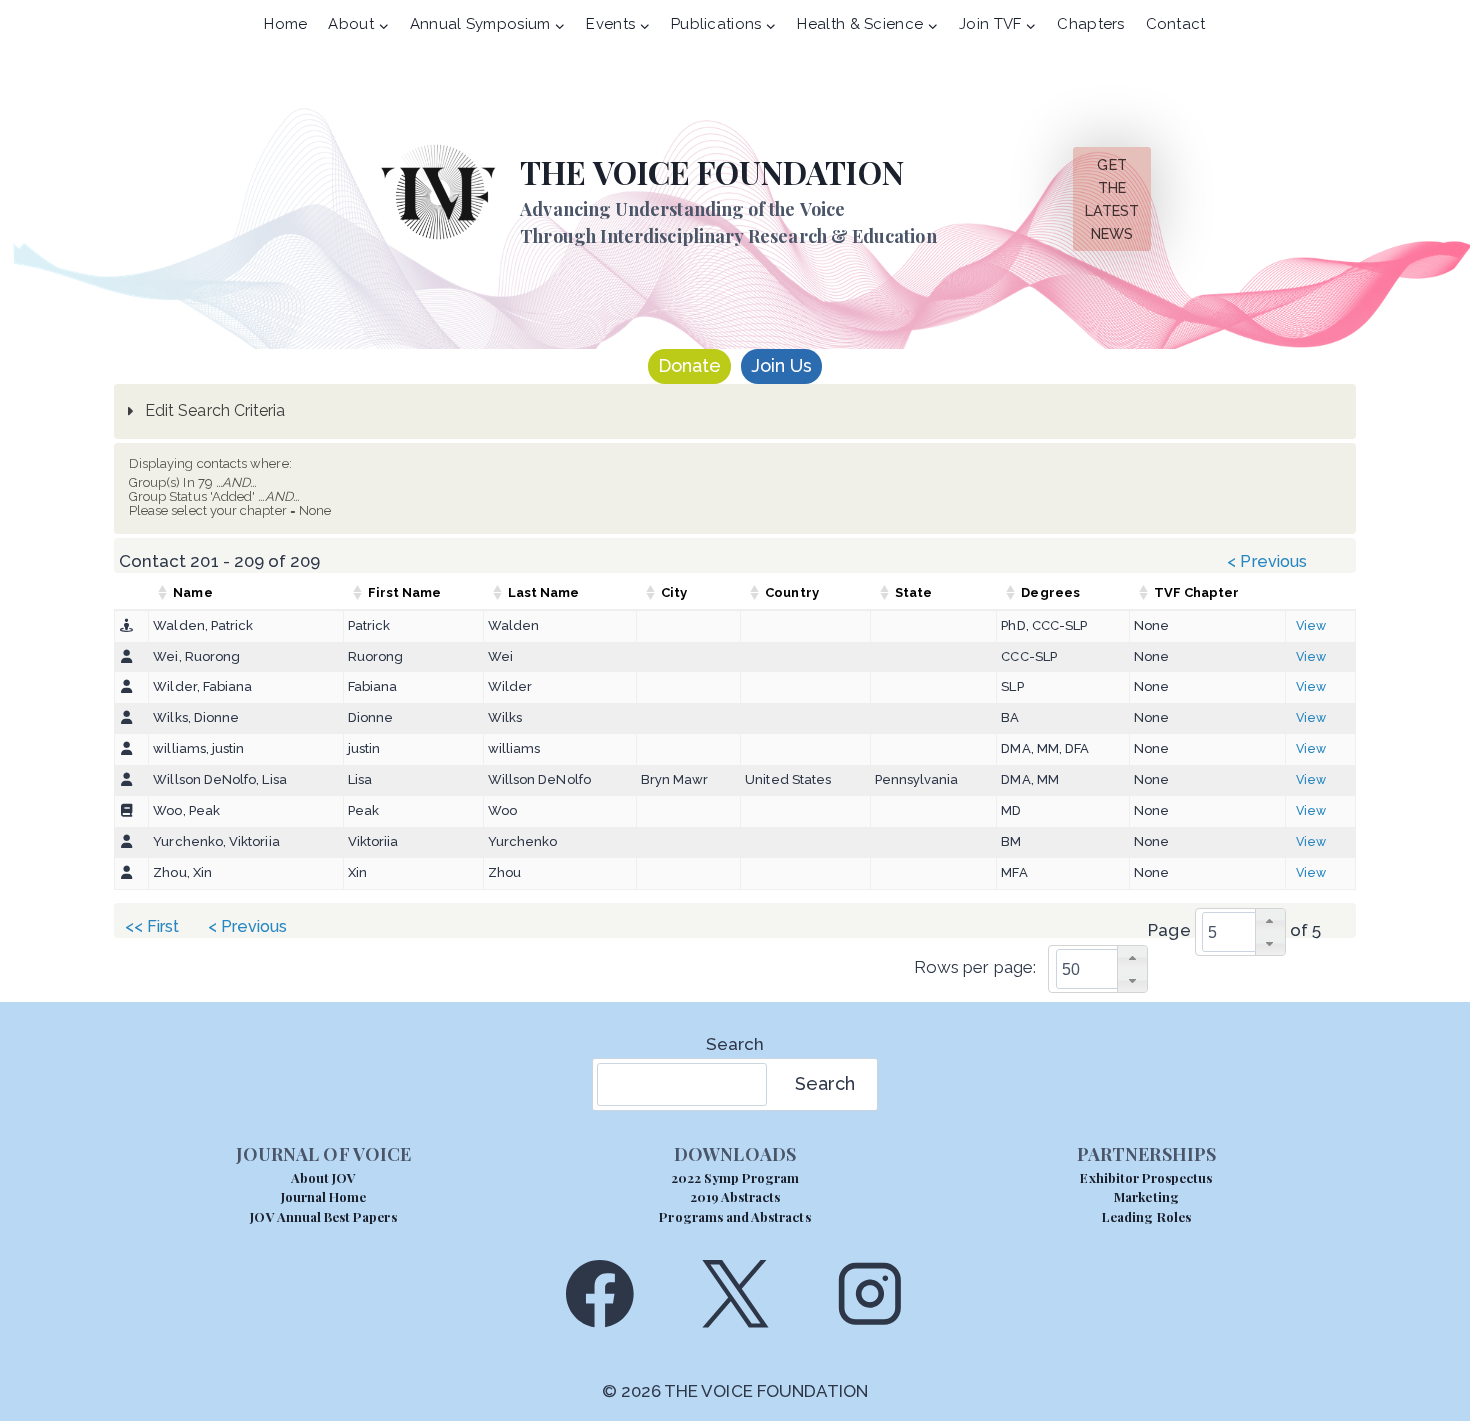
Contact (1176, 24)
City (674, 592)
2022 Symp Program (735, 1177)
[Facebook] (599, 1293)
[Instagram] (870, 1293)
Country (791, 592)
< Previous (1267, 561)
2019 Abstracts (735, 1196)
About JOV (323, 1177)
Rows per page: (975, 968)
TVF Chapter (1197, 592)
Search (735, 1044)
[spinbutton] (1246, 932)
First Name (405, 592)
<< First (152, 926)
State (913, 592)
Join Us (781, 365)
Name (192, 592)
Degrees (1050, 592)
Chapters (1090, 24)
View (1311, 625)
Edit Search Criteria (213, 410)
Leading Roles (1146, 1216)
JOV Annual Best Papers (323, 1216)
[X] (734, 1293)
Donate (689, 365)
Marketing (1146, 1196)
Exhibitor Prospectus (1146, 1177)
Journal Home (324, 1196)
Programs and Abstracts (734, 1216)
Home (285, 24)
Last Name (544, 592)
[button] (1270, 920)
